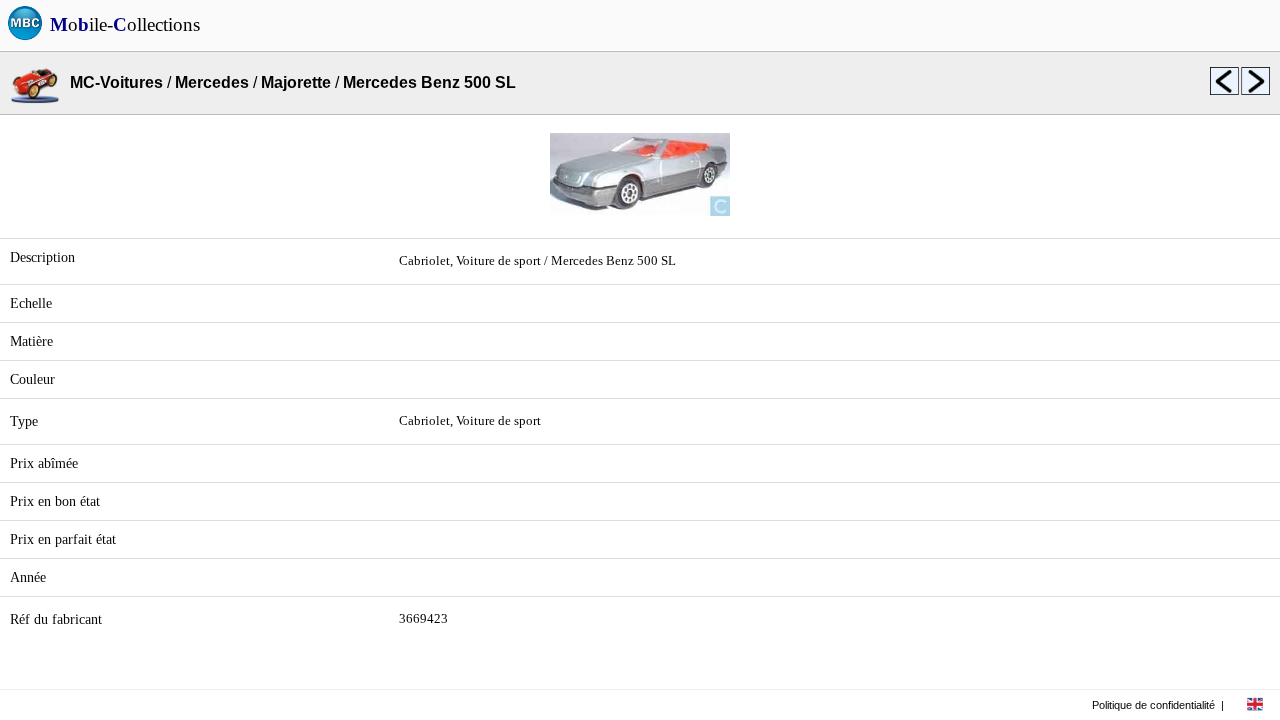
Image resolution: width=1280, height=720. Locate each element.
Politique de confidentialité (1153, 705)
